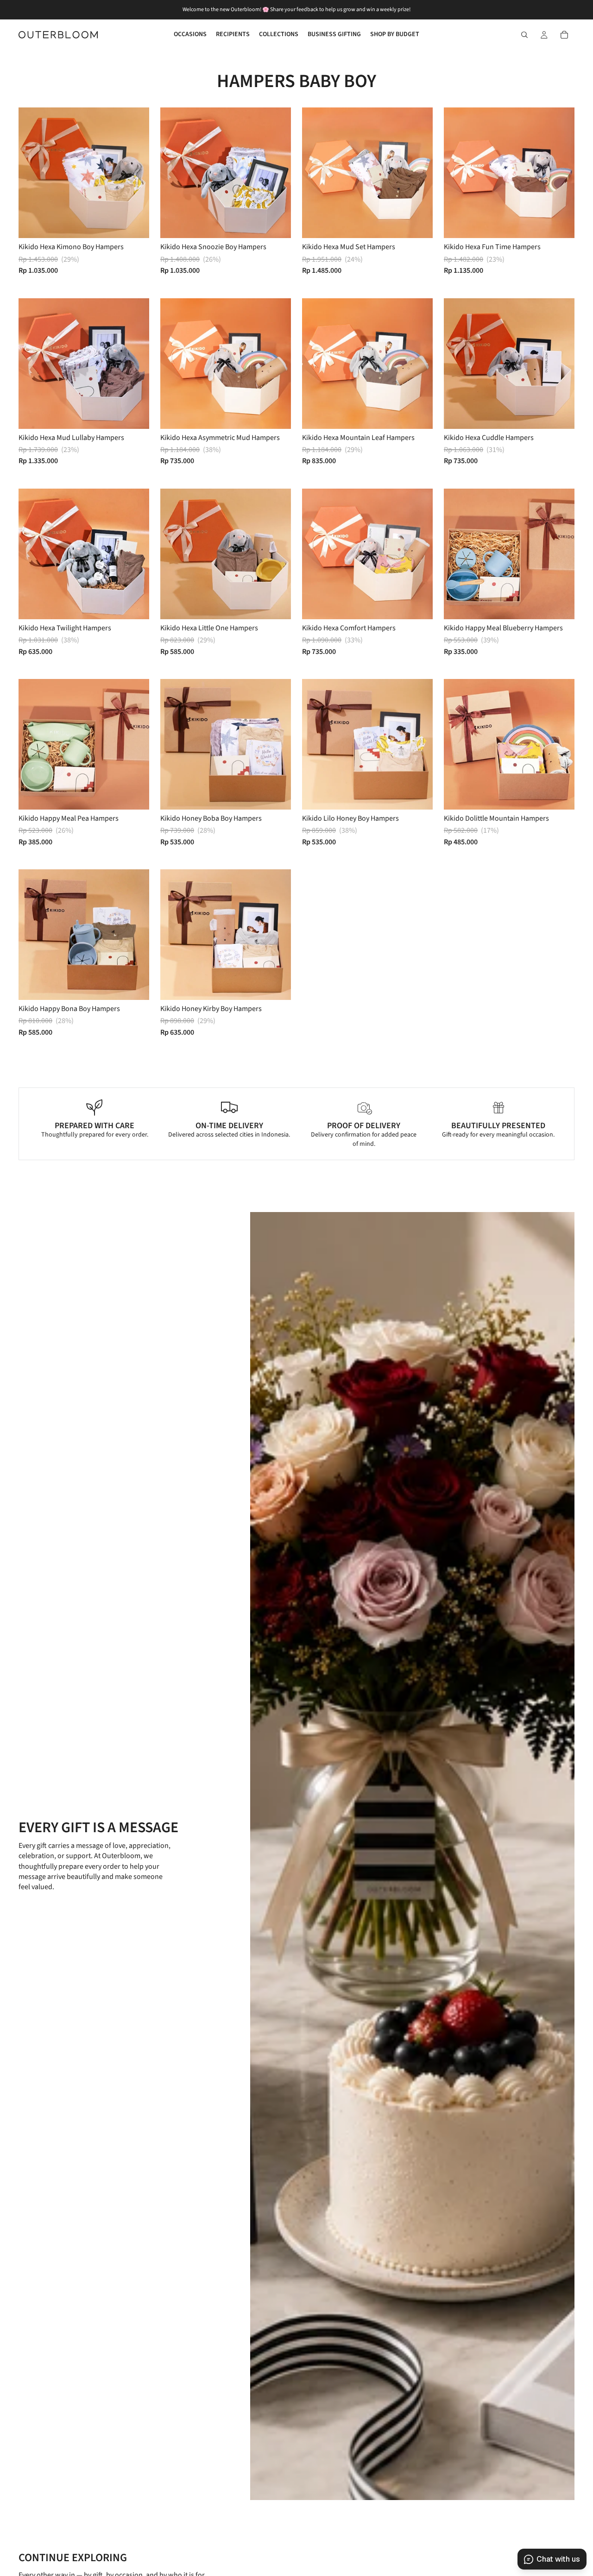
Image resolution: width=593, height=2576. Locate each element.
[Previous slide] (32, 173)
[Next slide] (135, 173)
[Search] (524, 35)
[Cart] (564, 35)
